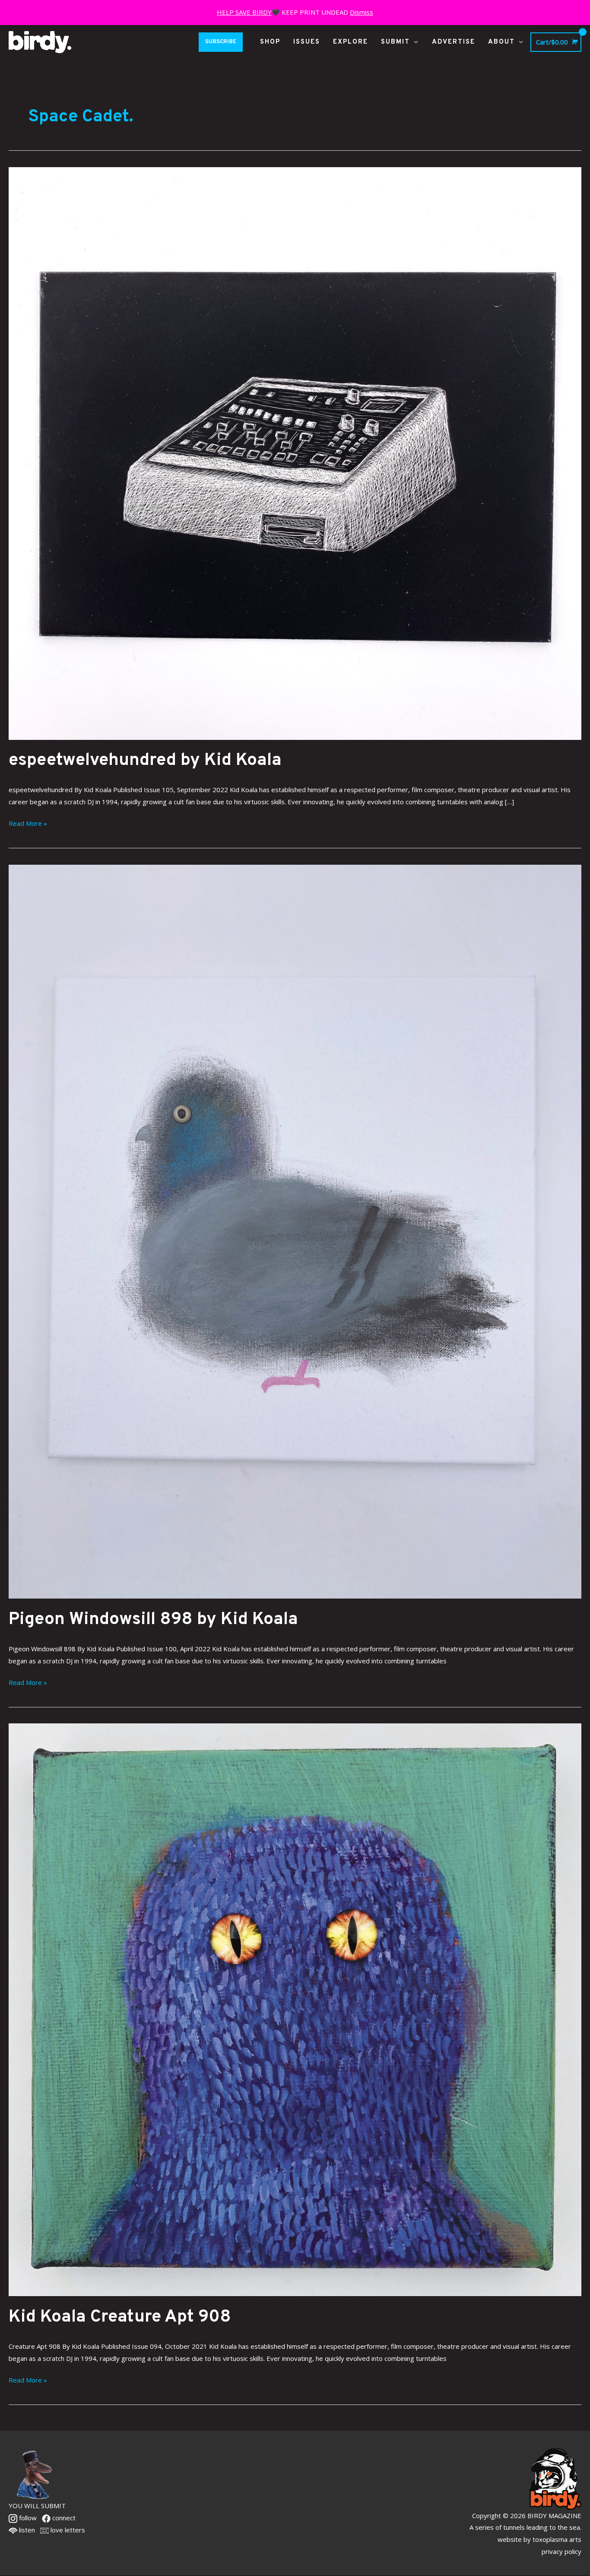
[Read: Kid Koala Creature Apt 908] (295, 2009)
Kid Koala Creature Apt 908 (120, 2317)
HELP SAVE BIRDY (244, 12)
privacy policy (561, 2551)
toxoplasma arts (557, 2539)
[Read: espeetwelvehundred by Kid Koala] (295, 453)
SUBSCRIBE (221, 42)
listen (26, 2530)
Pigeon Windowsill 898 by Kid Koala (153, 1620)
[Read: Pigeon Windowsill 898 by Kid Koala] (295, 1231)
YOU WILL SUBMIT (37, 2506)
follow (27, 2518)
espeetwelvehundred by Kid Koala (145, 761)
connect (63, 2518)
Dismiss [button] (362, 12)
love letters (67, 2530)
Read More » (28, 823)
